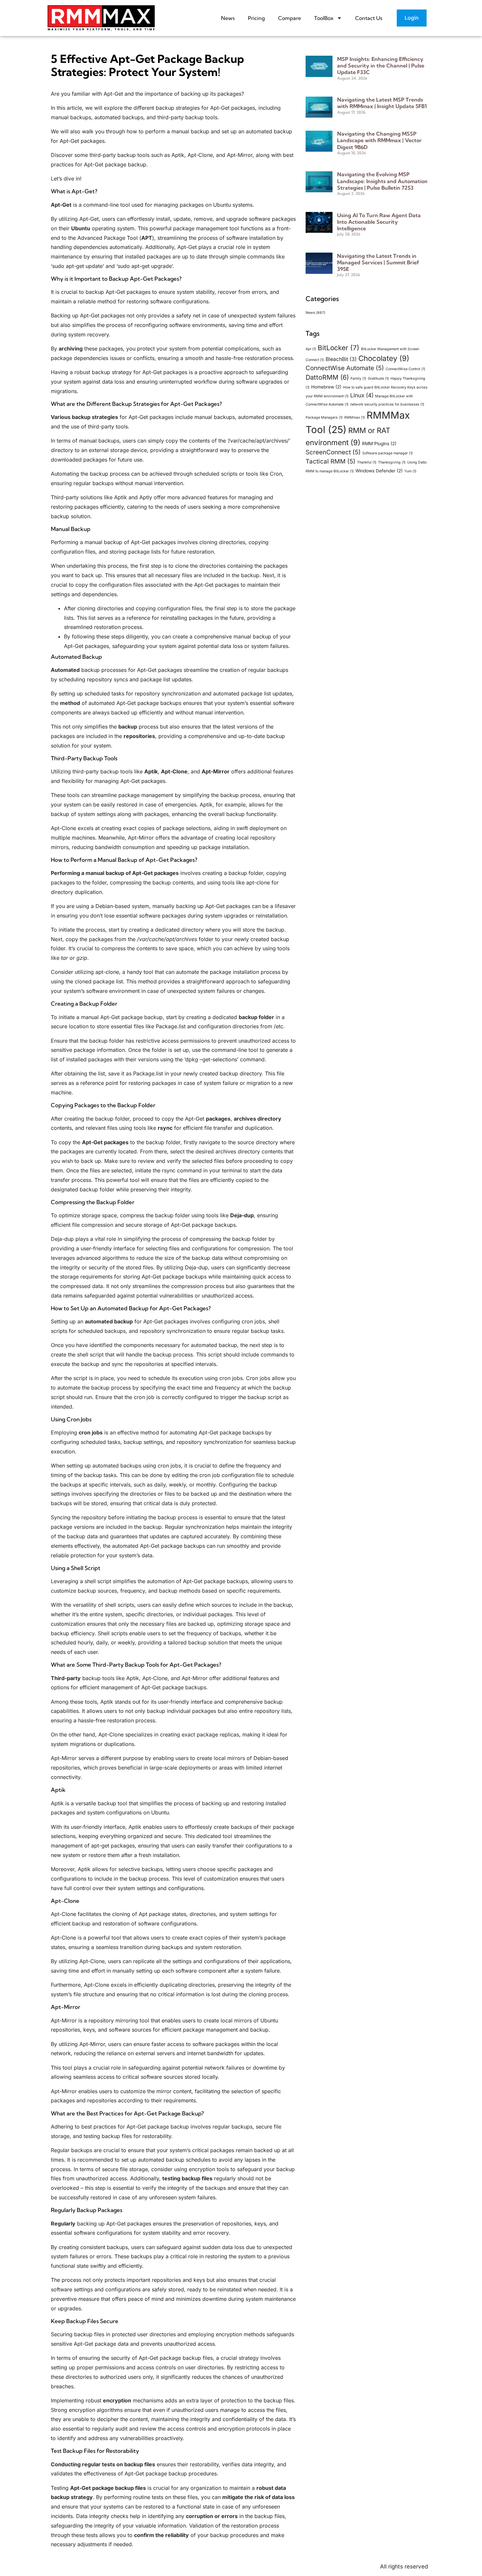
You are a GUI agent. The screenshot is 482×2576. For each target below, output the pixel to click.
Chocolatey (384, 358)
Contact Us (369, 18)
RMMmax (355, 417)
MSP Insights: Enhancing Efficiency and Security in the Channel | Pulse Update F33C (381, 66)
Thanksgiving (392, 462)
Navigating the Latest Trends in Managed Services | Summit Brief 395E (378, 262)
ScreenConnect (333, 452)
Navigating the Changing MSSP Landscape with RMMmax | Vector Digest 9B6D (379, 140)
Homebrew (326, 387)
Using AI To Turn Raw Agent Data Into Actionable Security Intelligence (379, 222)
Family (358, 379)
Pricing (256, 18)
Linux (362, 395)
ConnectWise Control (405, 369)
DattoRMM (327, 377)
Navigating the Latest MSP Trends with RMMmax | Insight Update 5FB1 (382, 103)
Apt (311, 349)
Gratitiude (378, 379)
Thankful (367, 462)
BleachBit (341, 359)
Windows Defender (379, 471)
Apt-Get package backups (174, 1277)
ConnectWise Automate (345, 368)
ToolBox (324, 18)
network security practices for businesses (387, 404)
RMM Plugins (379, 444)
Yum (410, 471)
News (228, 18)
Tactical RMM (331, 461)
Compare (290, 18)
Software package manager (388, 453)
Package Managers (324, 417)
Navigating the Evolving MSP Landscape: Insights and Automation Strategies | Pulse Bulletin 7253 (382, 181)
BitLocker (339, 348)
